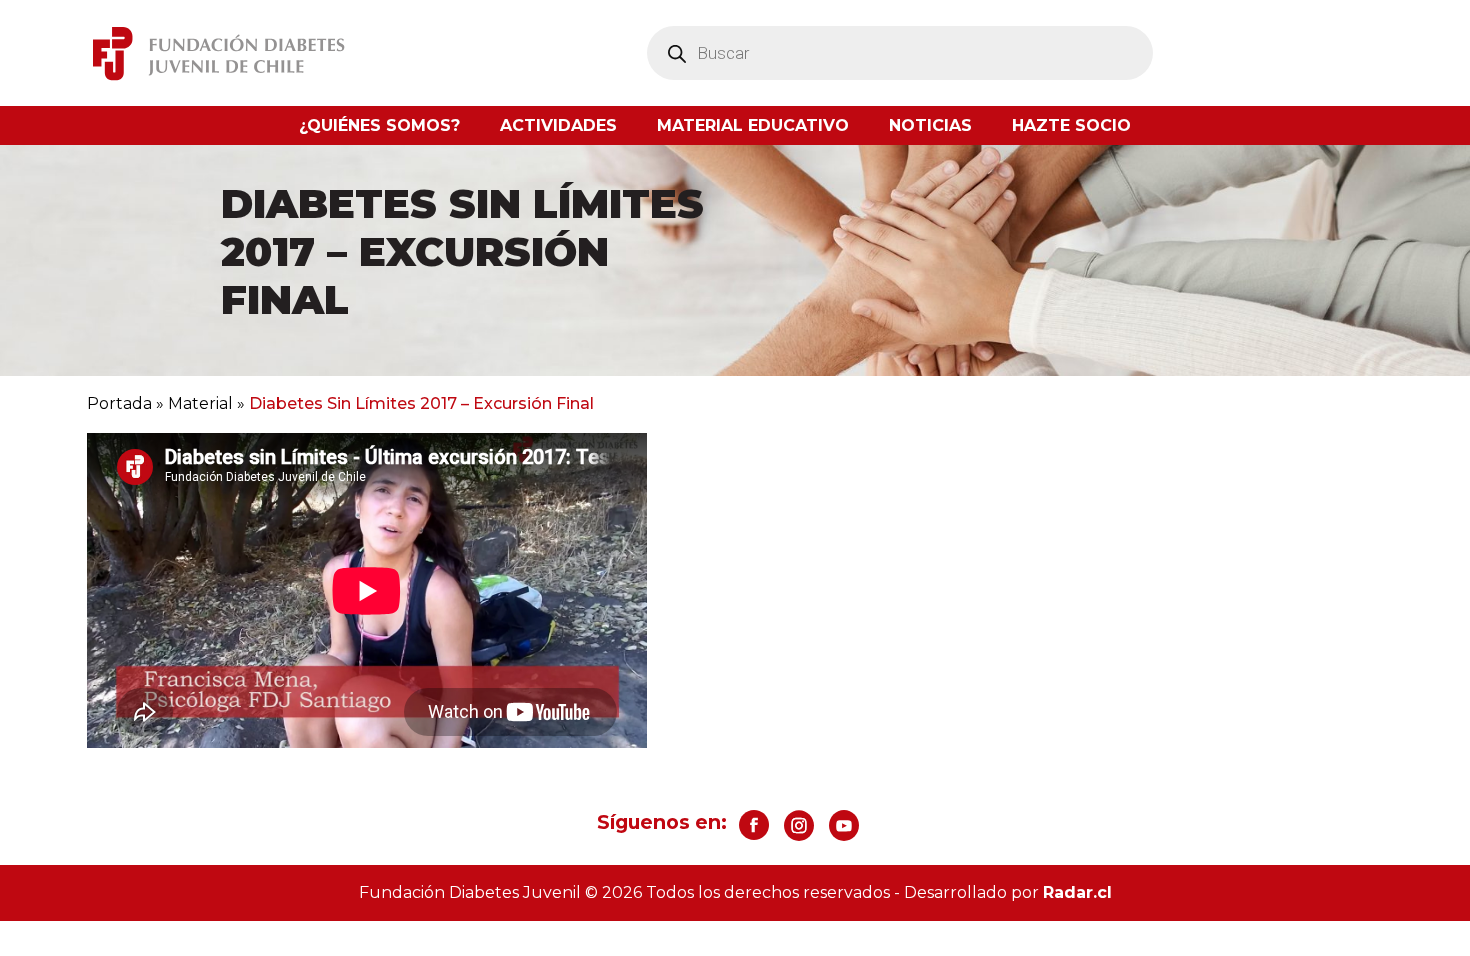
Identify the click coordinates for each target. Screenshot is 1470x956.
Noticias (930, 125)
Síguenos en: (662, 822)
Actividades (558, 125)
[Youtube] (844, 825)
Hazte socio (1071, 125)
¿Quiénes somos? (379, 125)
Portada (119, 403)
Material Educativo (753, 125)
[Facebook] (754, 825)
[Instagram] (799, 825)
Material (200, 403)
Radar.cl (1077, 892)
